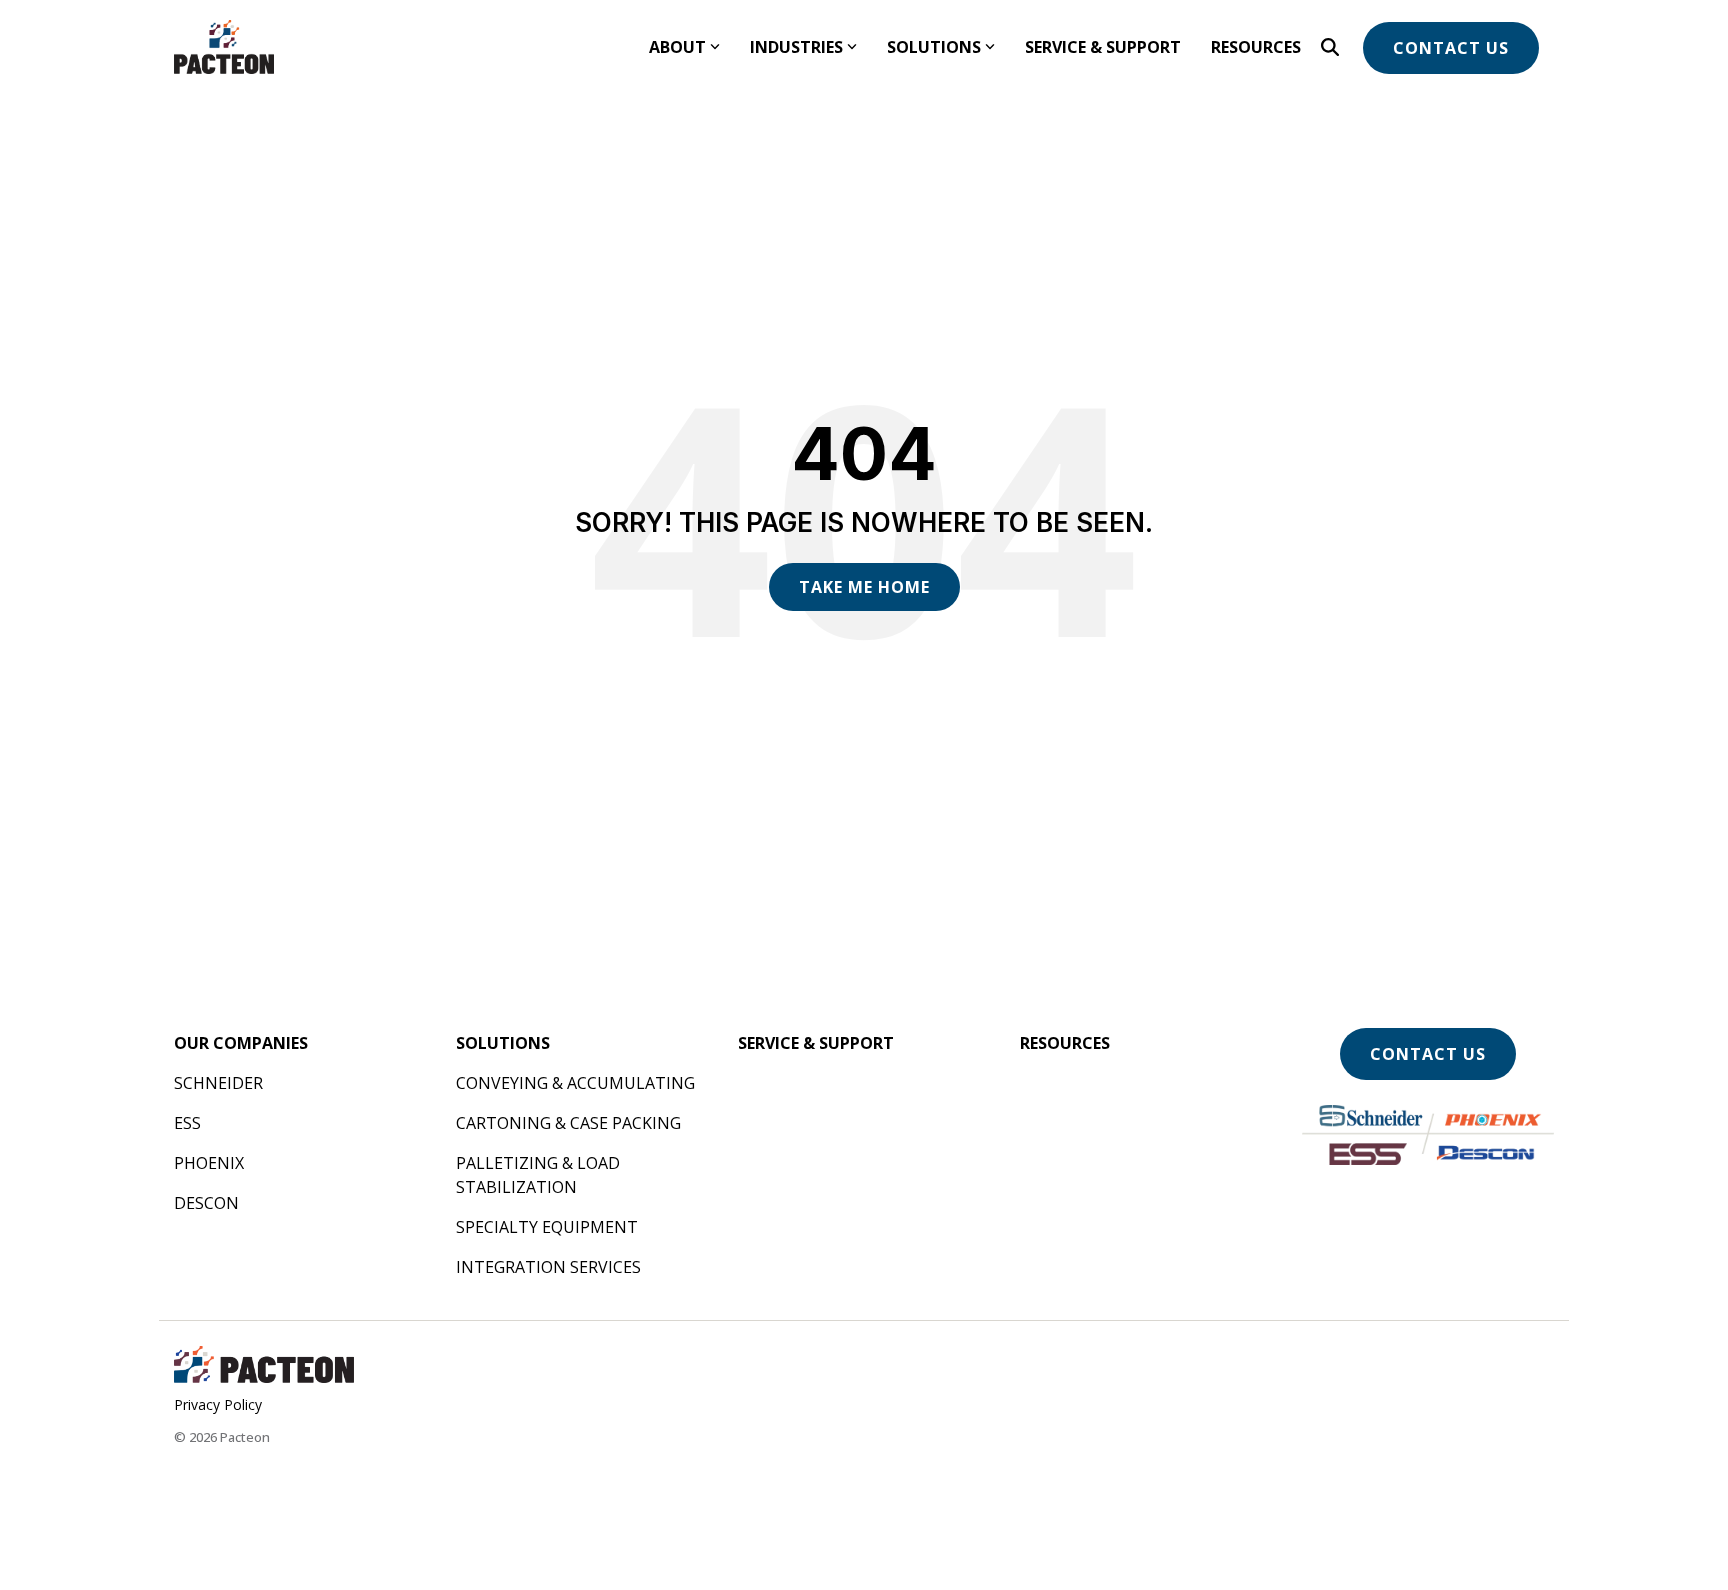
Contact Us (1451, 48)
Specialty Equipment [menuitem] (547, 1227)
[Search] (1330, 47)
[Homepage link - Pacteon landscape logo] (264, 1374)
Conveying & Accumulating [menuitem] (575, 1083)
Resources (1256, 47)
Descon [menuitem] (206, 1203)
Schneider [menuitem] (218, 1083)
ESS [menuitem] (187, 1123)
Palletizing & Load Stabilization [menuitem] (540, 1175)
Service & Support (1103, 47)
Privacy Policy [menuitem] (218, 1404)
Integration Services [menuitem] (548, 1267)
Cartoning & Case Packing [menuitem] (568, 1123)
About (677, 47)
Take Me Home (864, 587)
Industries (796, 47)
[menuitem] (241, 1043)
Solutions (934, 47)
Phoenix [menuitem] (209, 1163)
